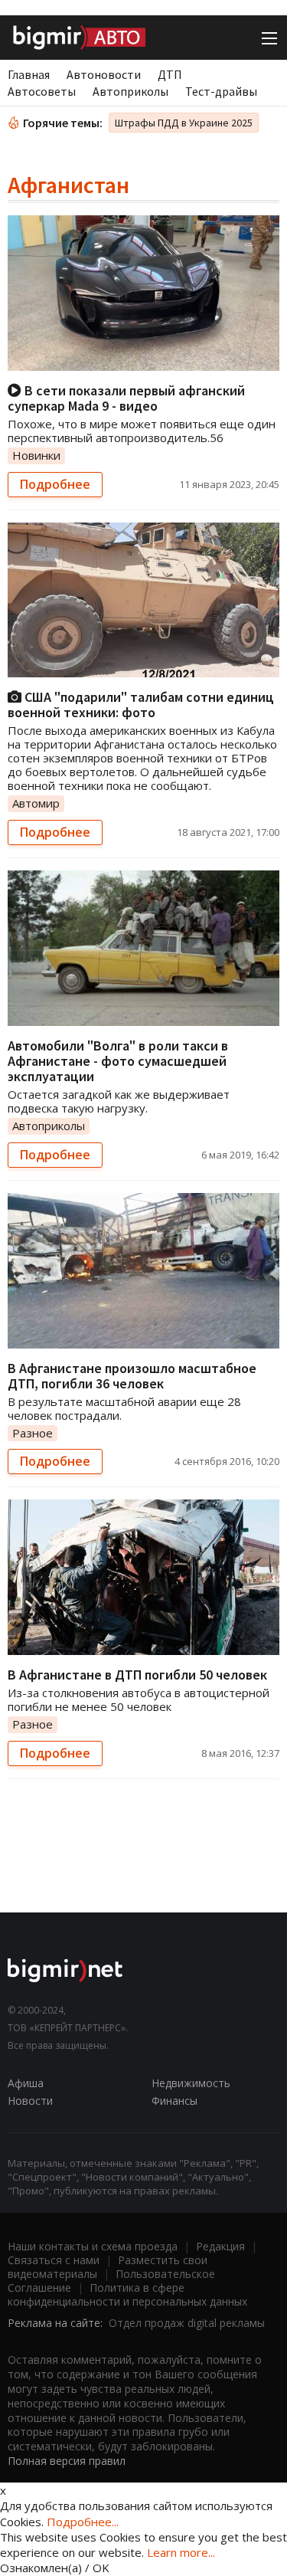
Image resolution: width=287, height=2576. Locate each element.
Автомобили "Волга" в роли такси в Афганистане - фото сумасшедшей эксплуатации (118, 1061)
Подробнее (55, 484)
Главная (29, 74)
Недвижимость (191, 2083)
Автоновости (104, 74)
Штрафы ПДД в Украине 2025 (184, 123)
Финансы (174, 2101)
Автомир (36, 803)
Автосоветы (42, 91)
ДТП (170, 74)
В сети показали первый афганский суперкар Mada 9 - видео (126, 398)
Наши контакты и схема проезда (93, 2246)
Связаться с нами (54, 2260)
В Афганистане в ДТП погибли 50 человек (137, 1675)
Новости (30, 2101)
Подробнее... (83, 2522)
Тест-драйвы (221, 91)
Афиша (26, 2083)
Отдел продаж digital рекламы (187, 2323)
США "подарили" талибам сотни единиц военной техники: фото (141, 705)
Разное (33, 1433)
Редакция (220, 2246)
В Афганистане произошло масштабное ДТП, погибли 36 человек (132, 1376)
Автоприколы (130, 91)
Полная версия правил (67, 2461)
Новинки (36, 455)
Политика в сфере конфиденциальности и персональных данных (127, 2294)
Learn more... (181, 2552)
